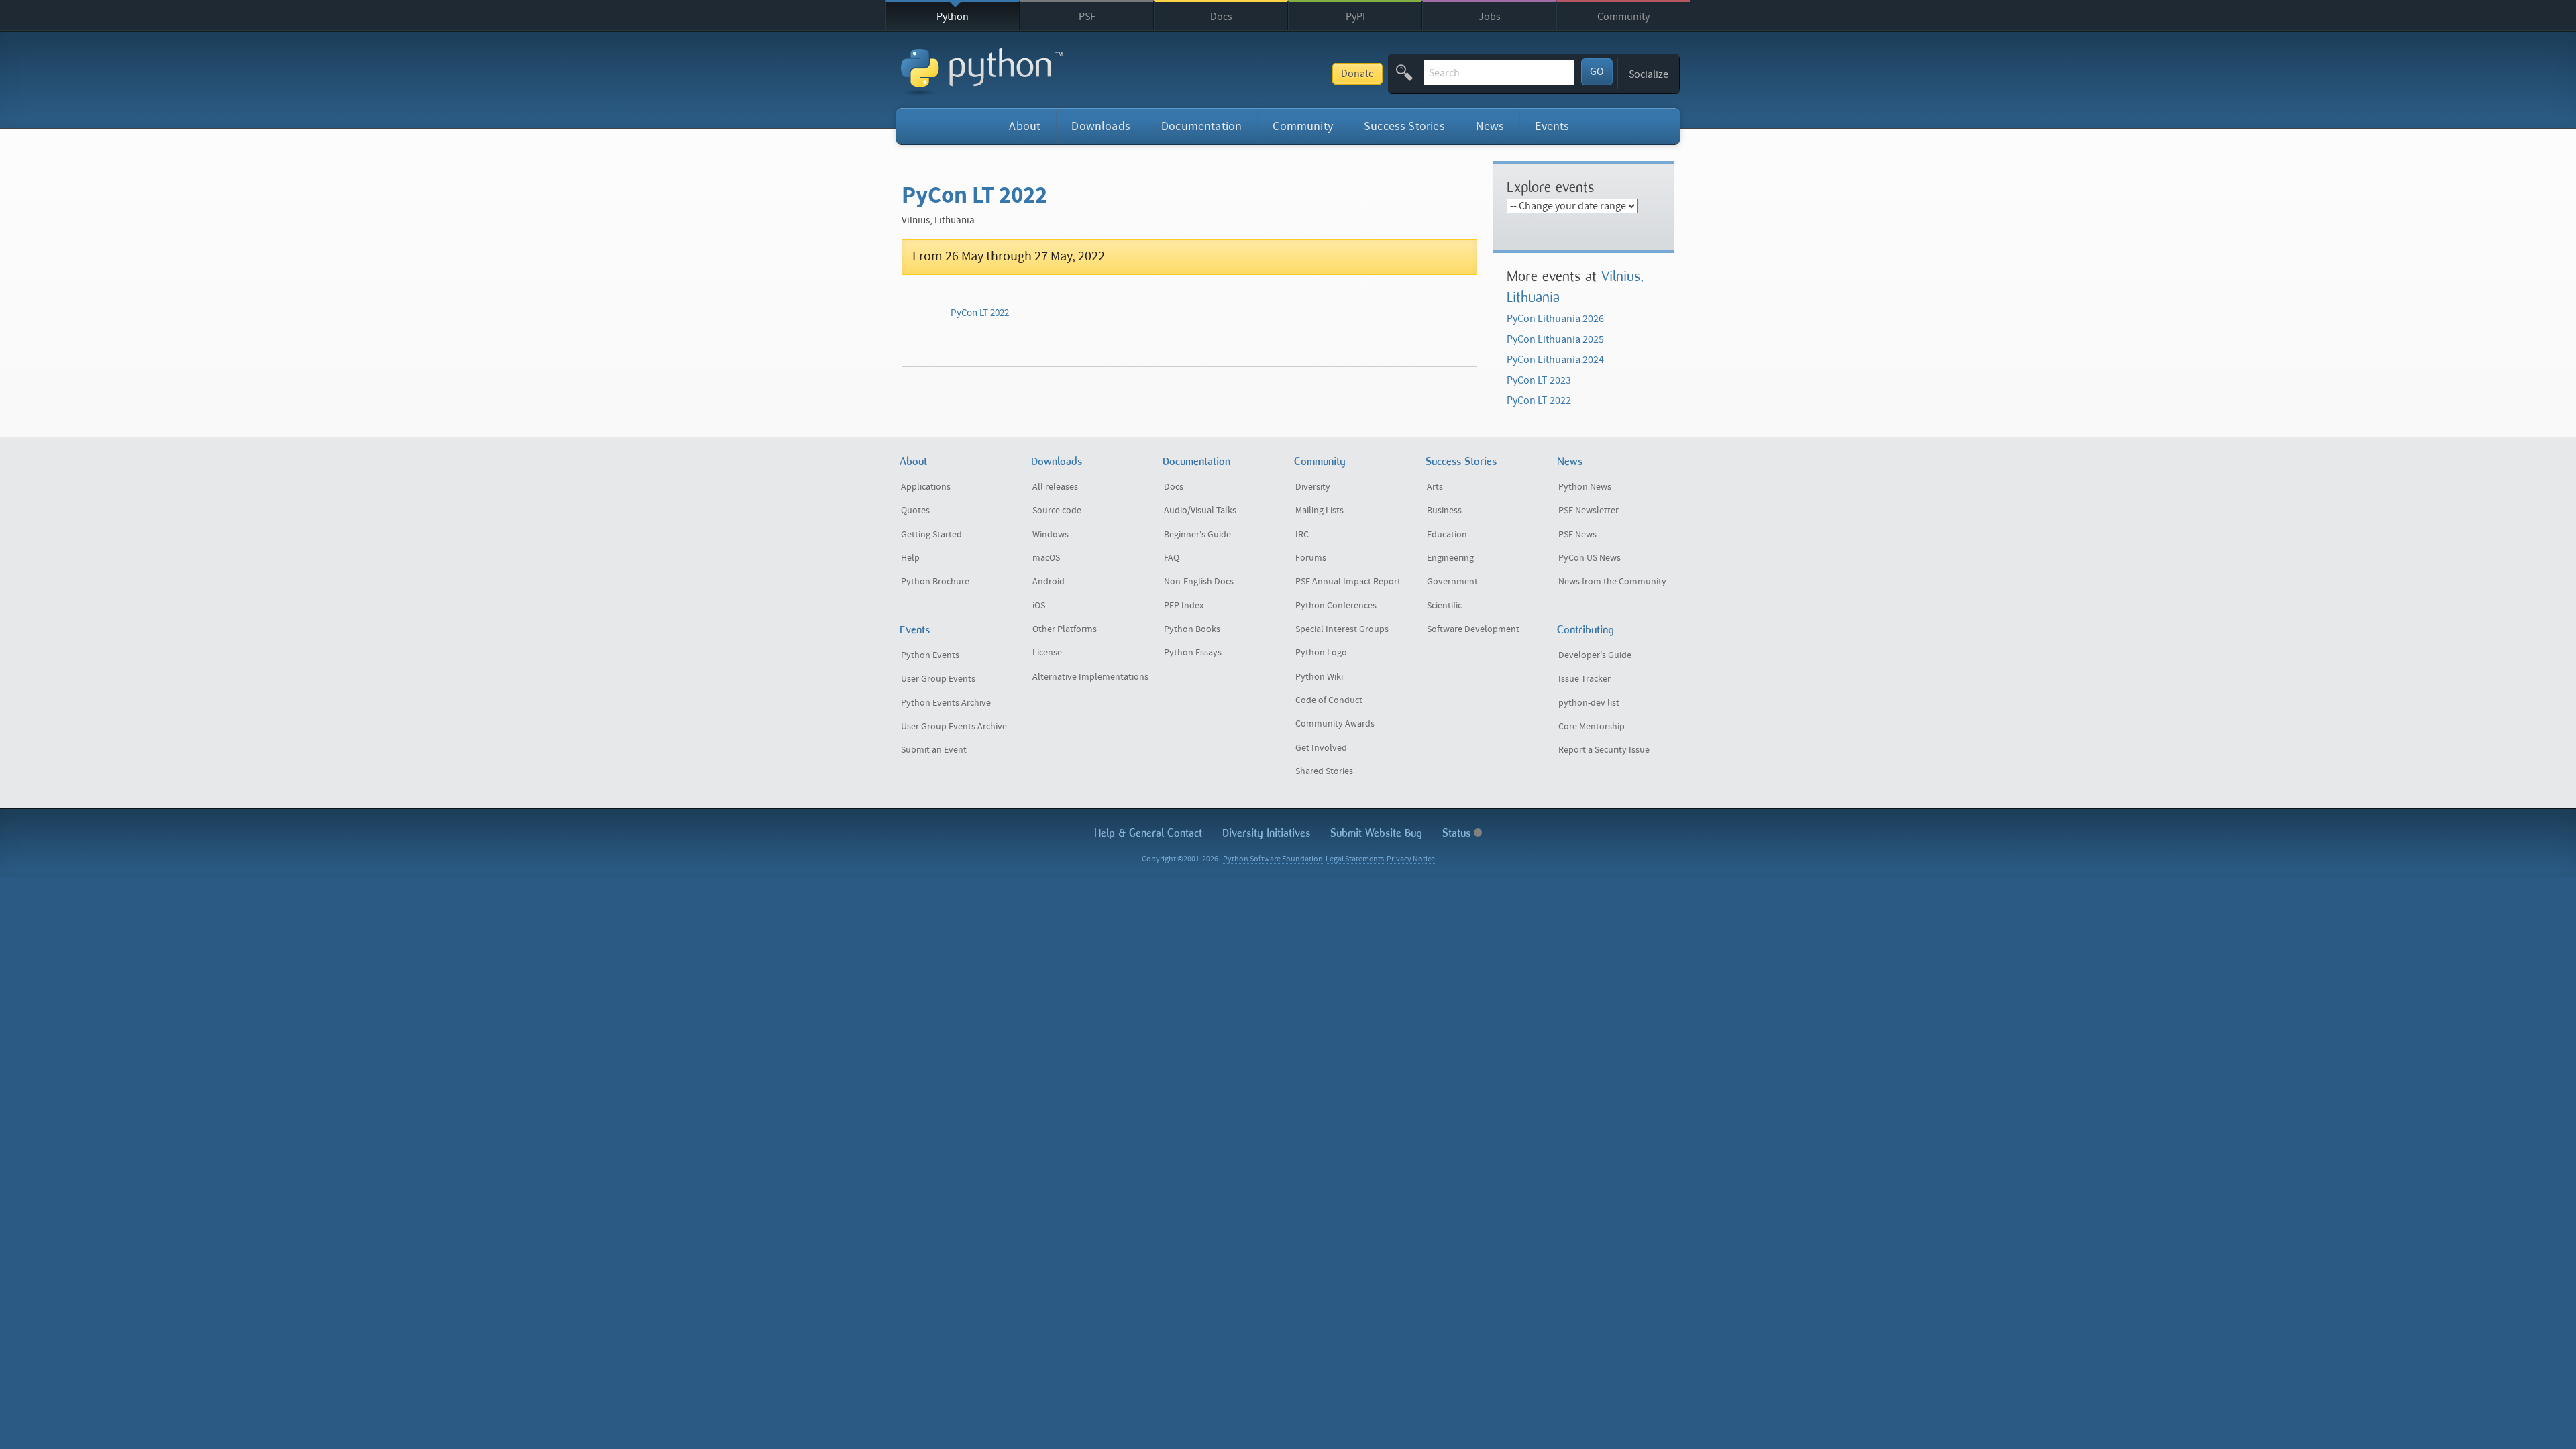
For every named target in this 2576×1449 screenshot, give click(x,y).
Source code (1057, 511)
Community (1623, 17)
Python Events (930, 655)
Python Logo (1321, 653)
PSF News (1577, 535)
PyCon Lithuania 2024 (1555, 360)
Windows (1051, 535)
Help (910, 558)
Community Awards (1335, 724)
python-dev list (1589, 703)
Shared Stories (1324, 771)
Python (953, 17)
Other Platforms (1065, 629)
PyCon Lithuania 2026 (1555, 319)
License (1047, 653)
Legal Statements (1355, 859)
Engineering (1450, 558)
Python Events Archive (946, 703)
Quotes (915, 511)
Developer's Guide (1595, 655)
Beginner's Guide (1197, 535)
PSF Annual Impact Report (1348, 582)
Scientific (1444, 606)
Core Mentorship (1592, 727)
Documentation (1201, 126)
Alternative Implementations (1090, 677)
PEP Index (1184, 606)
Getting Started (931, 535)
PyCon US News (1590, 558)
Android (1049, 582)
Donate (1357, 74)
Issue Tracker (1585, 679)
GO (1597, 72)
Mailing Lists (1320, 511)
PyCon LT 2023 (1539, 380)
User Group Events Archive (954, 727)
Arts (1435, 487)
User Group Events (938, 679)
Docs (1221, 17)
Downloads (1101, 126)
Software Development (1473, 629)
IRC (1302, 535)
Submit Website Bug (1376, 833)
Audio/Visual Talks (1200, 511)
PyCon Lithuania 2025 (1555, 339)
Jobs (1490, 17)
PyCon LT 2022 (980, 313)
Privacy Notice (1411, 859)
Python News (1585, 487)
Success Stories (1404, 126)
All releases (1055, 487)
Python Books (1192, 629)
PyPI (1355, 17)
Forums (1311, 558)
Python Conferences (1336, 606)
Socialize (1649, 74)
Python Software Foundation (1273, 859)
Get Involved (1321, 748)
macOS (1046, 558)
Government (1452, 582)
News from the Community (1612, 582)
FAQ (1172, 558)
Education (1447, 535)
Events (1552, 126)
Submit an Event (934, 750)
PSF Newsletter (1589, 511)
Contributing (1586, 630)
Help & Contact (1148, 833)
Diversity (1313, 487)
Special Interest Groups (1342, 629)
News (1490, 126)
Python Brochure (935, 582)
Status (1458, 833)
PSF (1087, 17)
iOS (1039, 606)
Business (1444, 511)
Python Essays (1193, 653)
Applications (926, 487)
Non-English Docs (1199, 582)
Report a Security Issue (1604, 750)
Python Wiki (1319, 677)
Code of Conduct (1329, 700)
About (1025, 126)
